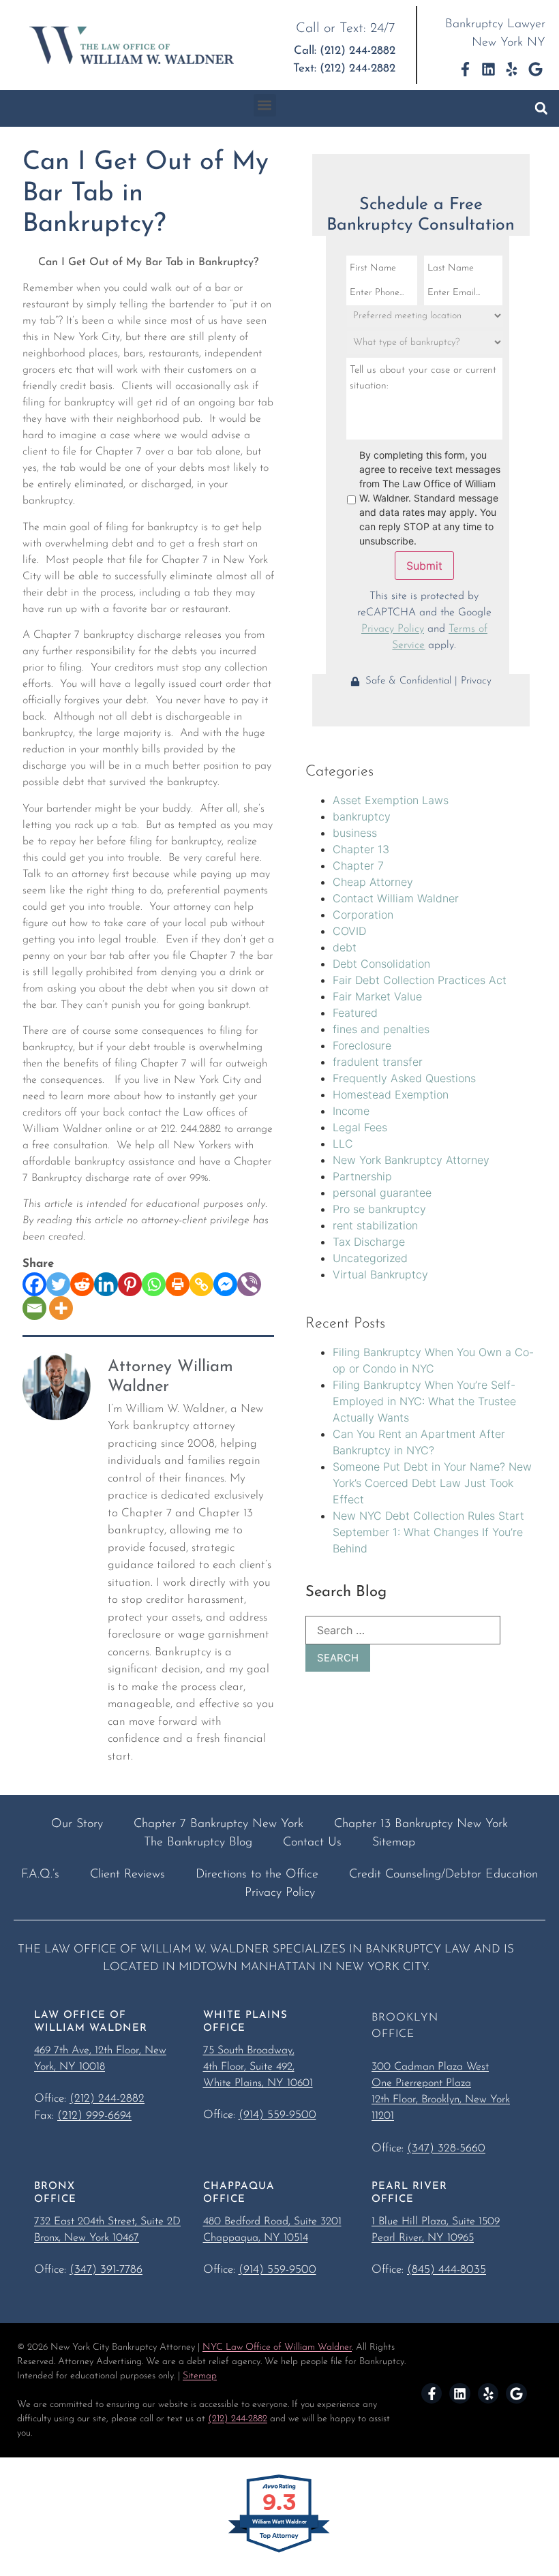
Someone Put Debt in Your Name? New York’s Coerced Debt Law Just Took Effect (432, 1483)
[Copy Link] (201, 1284)
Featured (355, 1013)
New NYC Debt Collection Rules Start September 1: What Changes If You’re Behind (428, 1532)
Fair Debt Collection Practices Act (420, 980)
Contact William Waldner (396, 898)
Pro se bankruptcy (379, 1209)
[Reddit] (82, 1284)
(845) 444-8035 (447, 2270)
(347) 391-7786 (106, 2270)
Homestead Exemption (391, 1094)
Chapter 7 (358, 865)
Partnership (362, 1176)
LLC (343, 1144)
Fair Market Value (377, 996)
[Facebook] (34, 1284)
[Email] (34, 1308)
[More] (61, 1308)
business (355, 833)
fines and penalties (381, 1029)
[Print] (178, 1284)
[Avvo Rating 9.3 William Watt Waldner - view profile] (280, 2551)
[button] (265, 105)
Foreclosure (362, 1045)
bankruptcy (362, 816)
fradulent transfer (378, 1062)
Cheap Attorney (373, 882)
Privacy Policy (393, 629)
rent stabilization (375, 1225)
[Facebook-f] (465, 69)
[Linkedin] (488, 69)
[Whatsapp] (154, 1284)
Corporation (363, 915)
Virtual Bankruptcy (380, 1274)
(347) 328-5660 (446, 2148)
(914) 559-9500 (277, 2115)
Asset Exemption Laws (391, 800)
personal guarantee (382, 1193)
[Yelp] (512, 69)
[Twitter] (58, 1284)
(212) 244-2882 (107, 2099)
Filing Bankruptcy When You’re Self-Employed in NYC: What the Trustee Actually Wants (424, 1401)
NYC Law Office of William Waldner (277, 2347)
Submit (424, 566)
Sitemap (200, 2376)
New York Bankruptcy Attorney (411, 1160)
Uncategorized (370, 1258)
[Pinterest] (130, 1284)
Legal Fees (360, 1127)
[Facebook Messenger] (225, 1284)
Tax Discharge (369, 1242)
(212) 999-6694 (94, 2116)
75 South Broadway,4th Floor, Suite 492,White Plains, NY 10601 (258, 2067)
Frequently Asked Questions (404, 1078)
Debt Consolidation (381, 964)
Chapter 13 (361, 849)
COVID (349, 931)
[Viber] (249, 1284)
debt (345, 947)
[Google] (535, 69)
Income (351, 1111)
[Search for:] (403, 1630)
